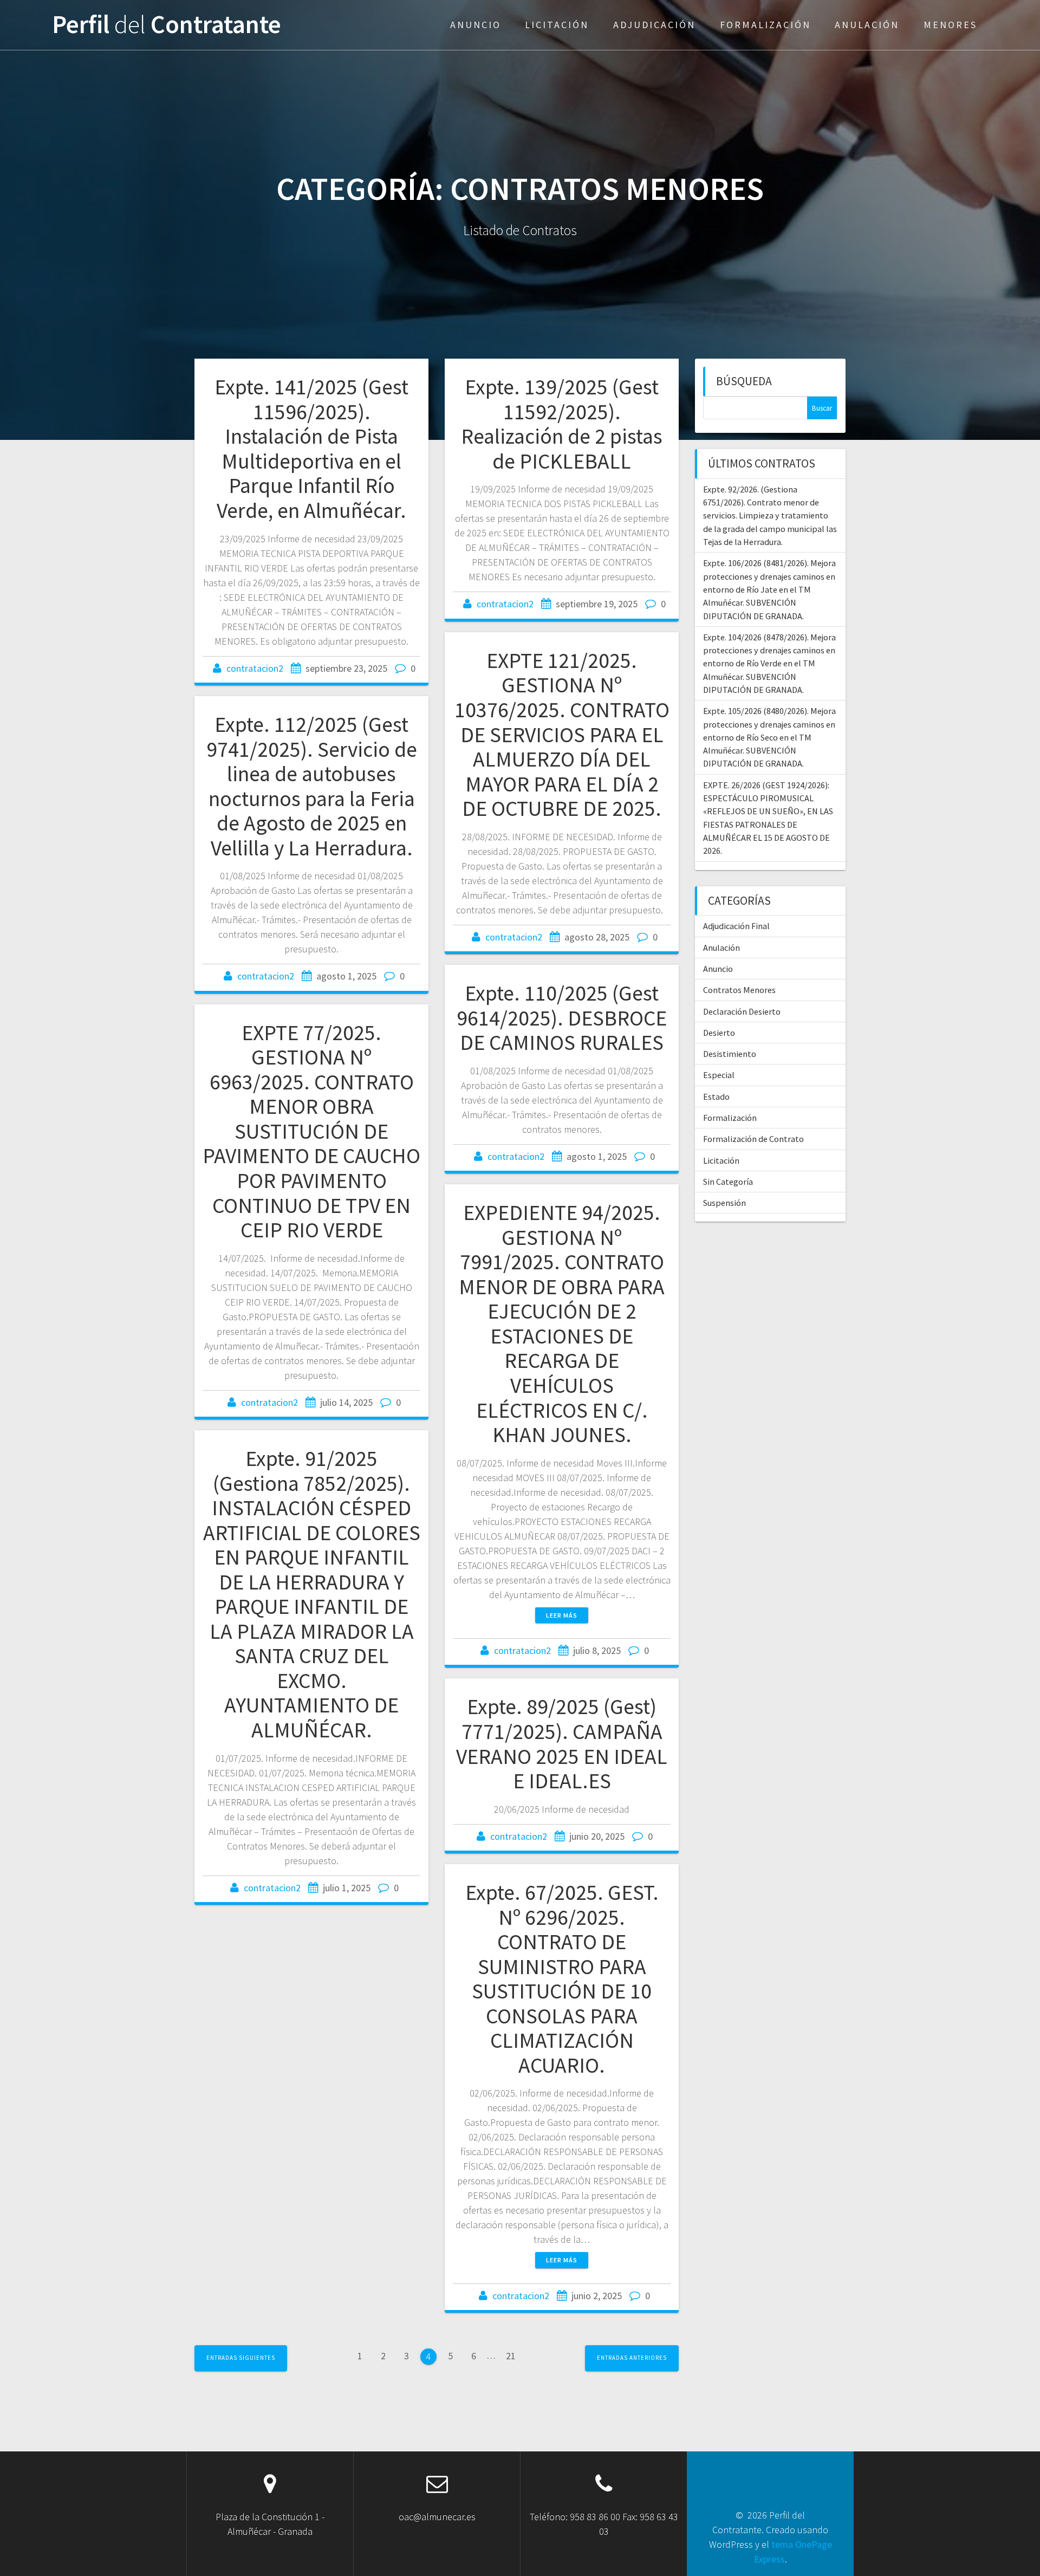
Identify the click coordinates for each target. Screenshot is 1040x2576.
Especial (719, 1075)
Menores (950, 25)
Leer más (562, 1615)
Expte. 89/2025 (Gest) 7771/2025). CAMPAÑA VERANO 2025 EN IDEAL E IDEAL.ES (562, 1744)
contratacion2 (255, 668)
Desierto (719, 1033)
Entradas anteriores (632, 2358)
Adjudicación (654, 25)
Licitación (557, 25)
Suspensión (724, 1203)
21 (511, 2358)
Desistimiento (730, 1054)
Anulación (867, 25)
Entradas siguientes (241, 2358)
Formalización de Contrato (753, 1139)
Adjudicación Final (736, 926)
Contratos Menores (739, 990)
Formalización (765, 25)
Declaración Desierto (742, 1011)
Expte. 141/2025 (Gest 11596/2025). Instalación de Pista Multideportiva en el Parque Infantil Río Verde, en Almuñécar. (311, 449)
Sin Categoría (728, 1182)
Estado (716, 1096)
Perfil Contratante (167, 25)
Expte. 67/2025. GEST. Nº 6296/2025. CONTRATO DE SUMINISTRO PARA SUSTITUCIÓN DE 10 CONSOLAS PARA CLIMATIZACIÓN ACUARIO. (562, 1979)
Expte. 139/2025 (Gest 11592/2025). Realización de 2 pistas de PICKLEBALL (562, 424)
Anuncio (476, 25)
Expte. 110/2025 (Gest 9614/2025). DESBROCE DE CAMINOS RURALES (562, 1018)
